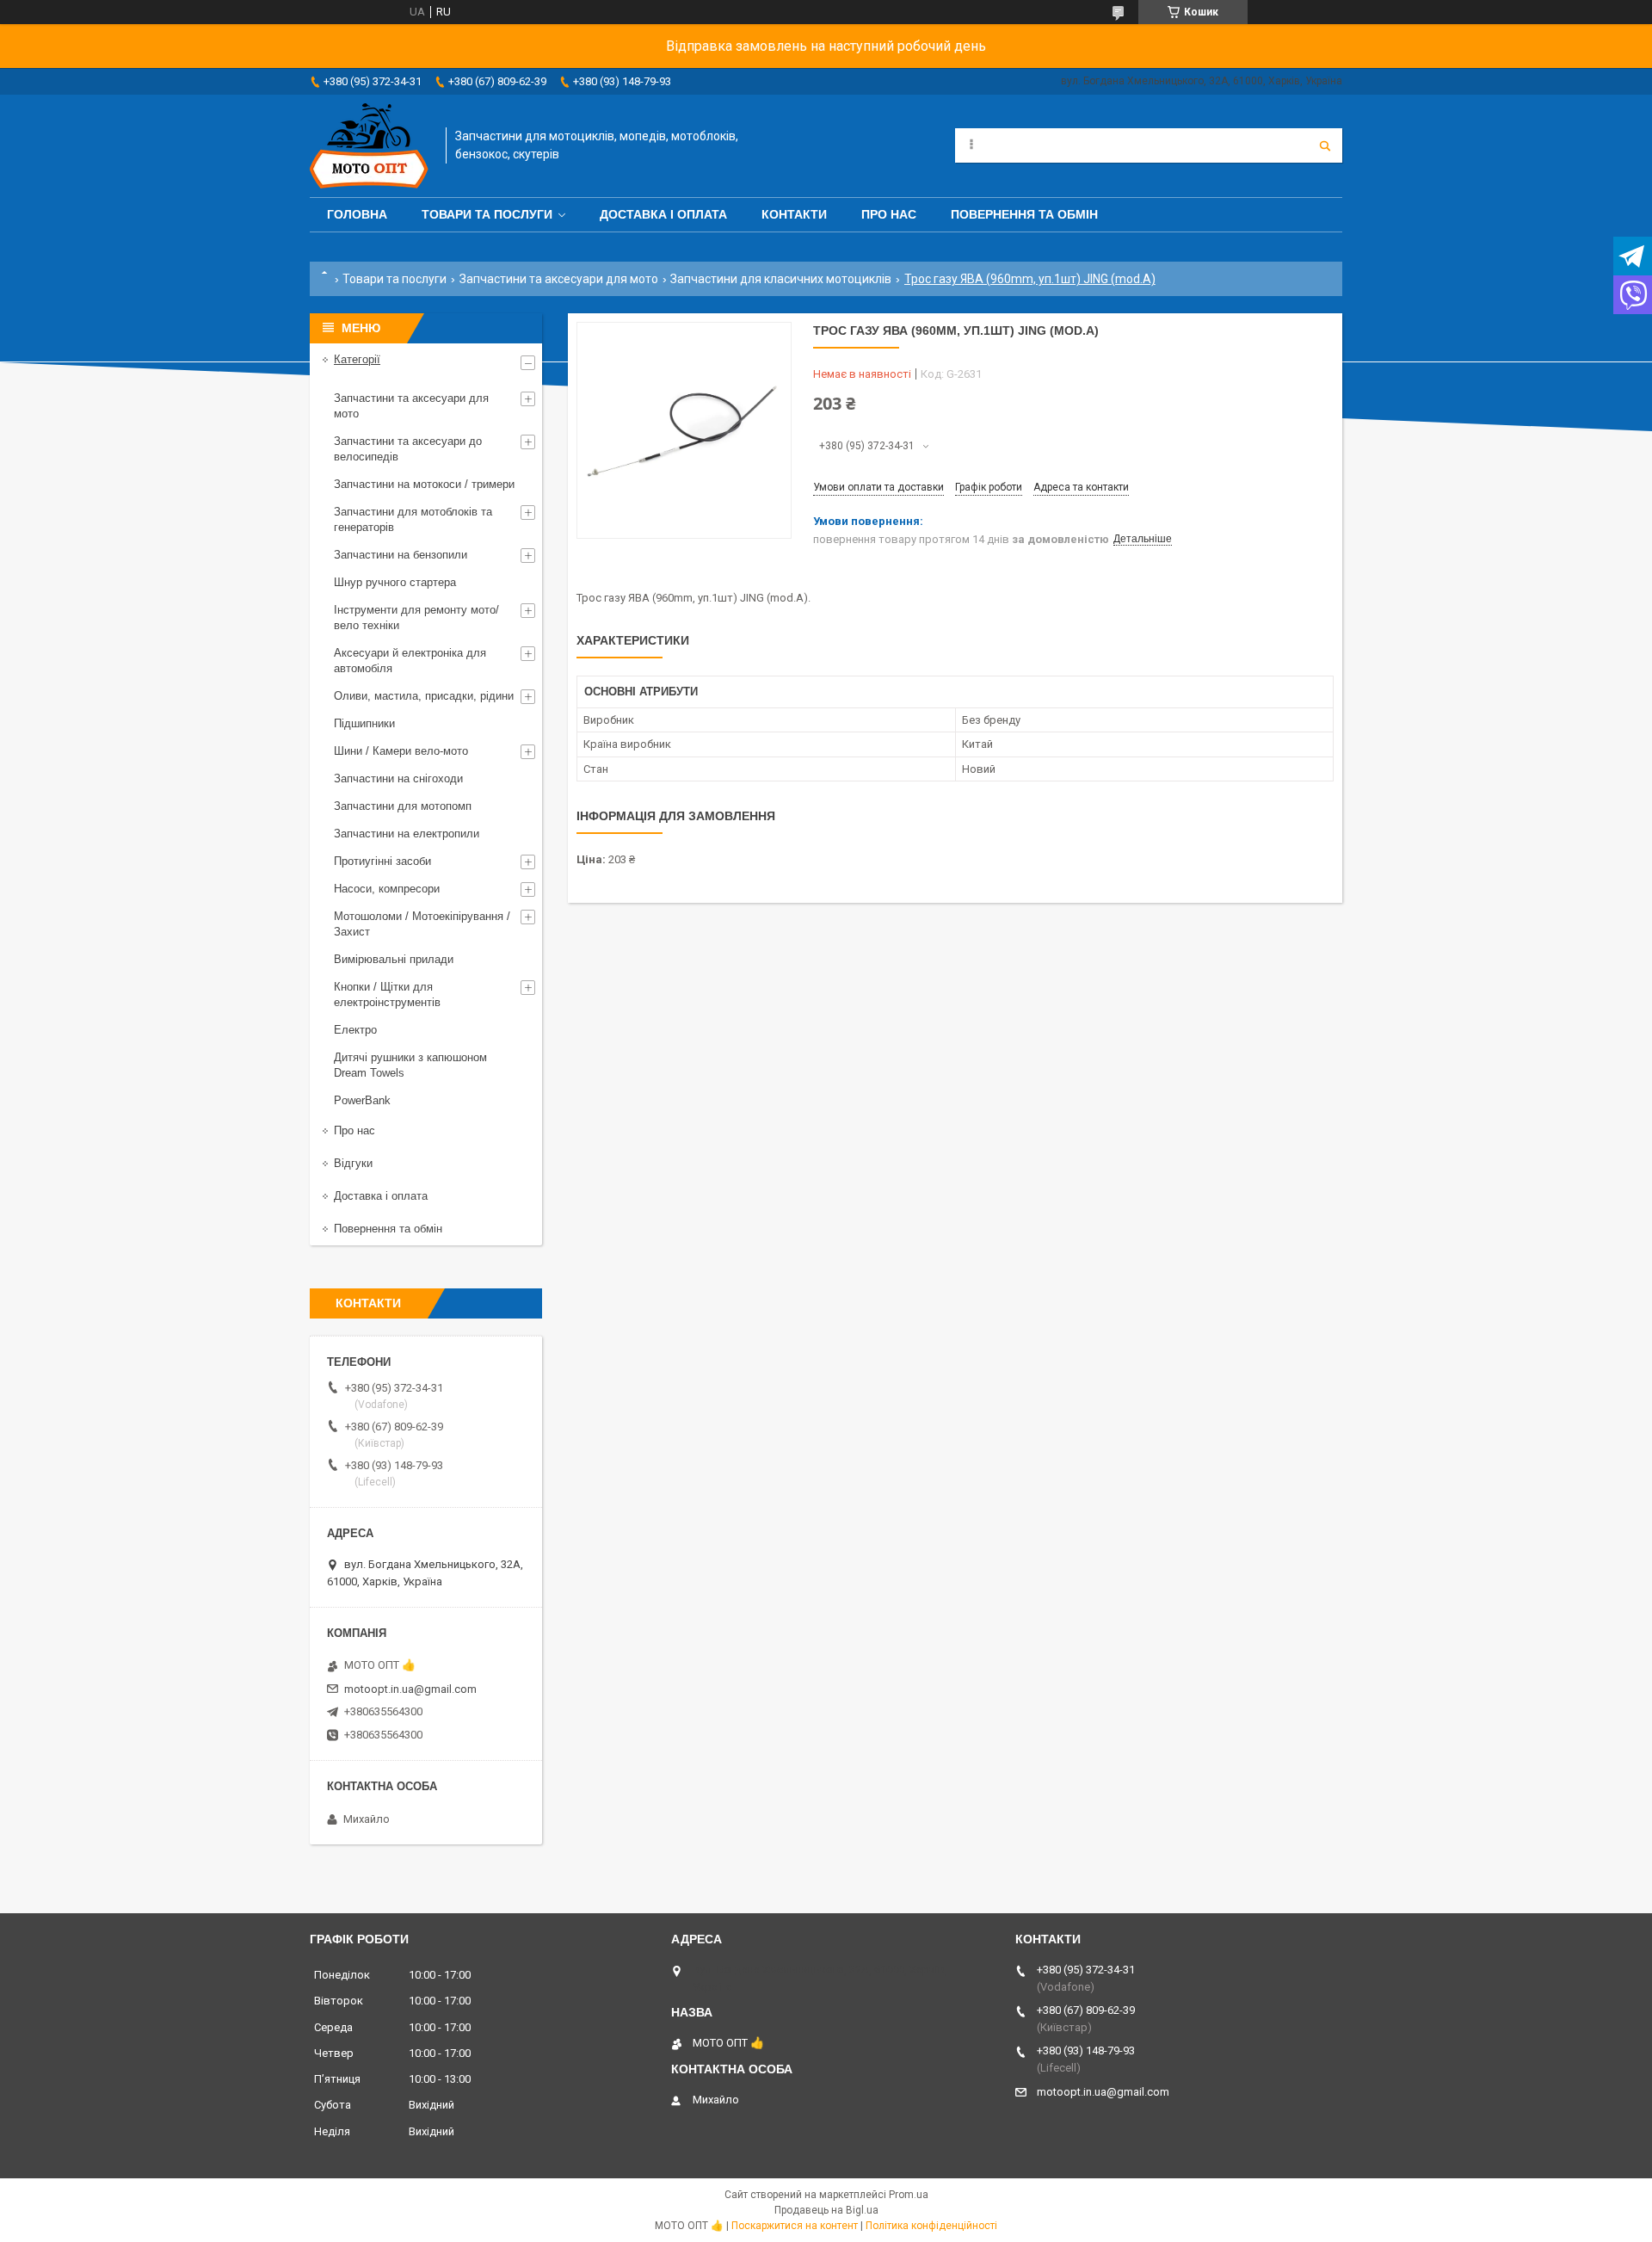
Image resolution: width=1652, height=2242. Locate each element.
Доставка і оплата (663, 214)
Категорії (357, 359)
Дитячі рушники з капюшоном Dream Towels (410, 1065)
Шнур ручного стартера (395, 582)
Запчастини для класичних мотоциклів (781, 279)
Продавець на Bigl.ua (826, 2210)
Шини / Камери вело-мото (401, 751)
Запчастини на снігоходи (398, 778)
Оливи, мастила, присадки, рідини (424, 696)
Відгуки (353, 1163)
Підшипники (364, 723)
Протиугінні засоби (382, 861)
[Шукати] (1325, 145)
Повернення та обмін (1024, 214)
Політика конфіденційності (931, 2226)
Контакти (794, 214)
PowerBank (362, 1100)
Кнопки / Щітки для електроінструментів (387, 994)
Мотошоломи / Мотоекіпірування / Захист (422, 924)
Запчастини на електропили (407, 834)
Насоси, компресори (387, 889)
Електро (355, 1030)
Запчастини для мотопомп (403, 806)
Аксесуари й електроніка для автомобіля (410, 661)
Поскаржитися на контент (795, 2226)
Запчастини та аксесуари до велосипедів (408, 449)
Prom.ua (909, 2195)
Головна (357, 214)
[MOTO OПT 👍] (369, 146)
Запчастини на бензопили (401, 555)
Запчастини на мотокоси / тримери (424, 484)
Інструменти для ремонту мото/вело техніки (416, 618)
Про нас (889, 214)
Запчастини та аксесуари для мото (559, 279)
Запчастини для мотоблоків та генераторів (413, 519)
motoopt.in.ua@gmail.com (410, 1689)
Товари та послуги (487, 214)
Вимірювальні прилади (394, 959)
